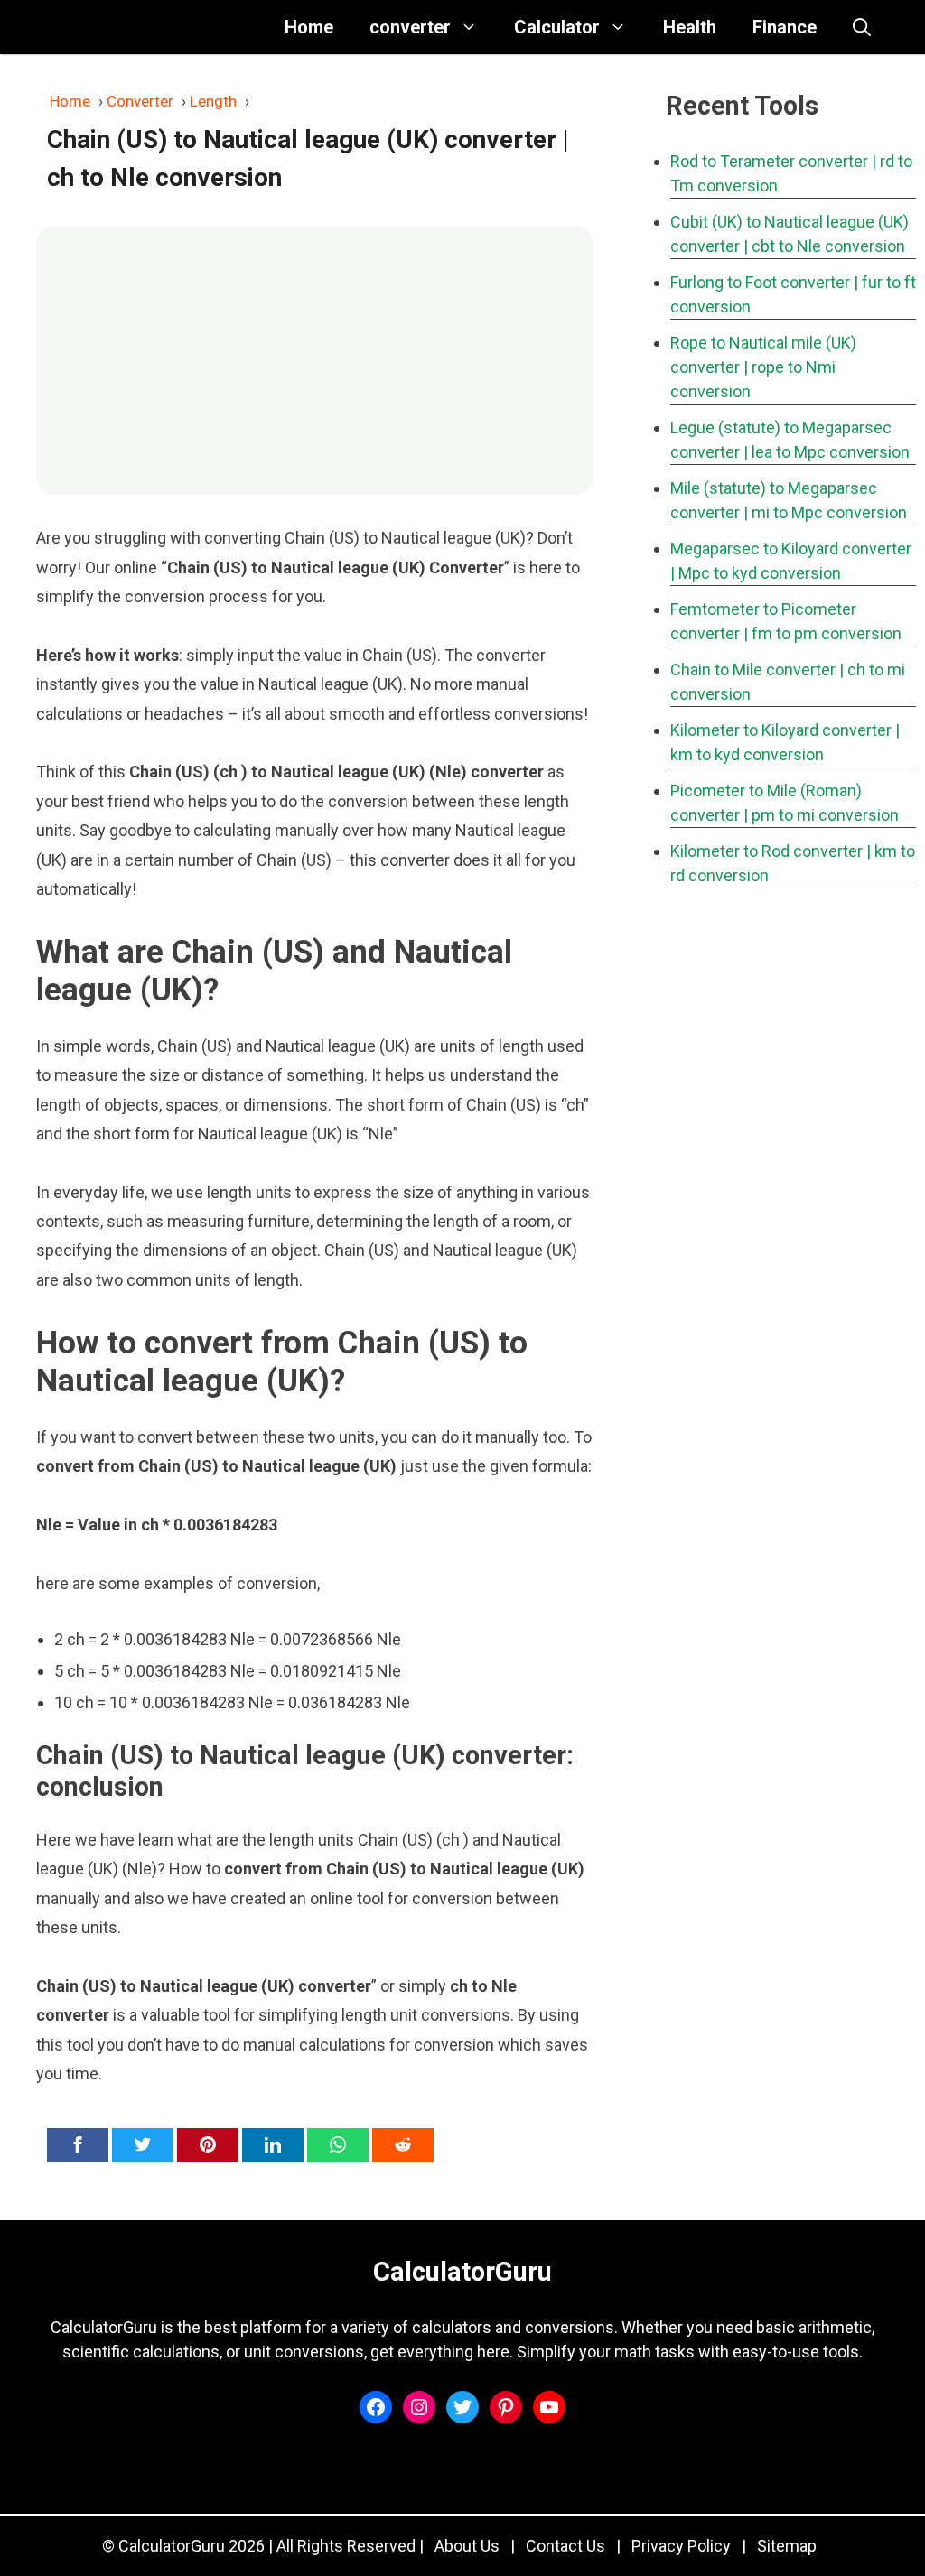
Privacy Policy (681, 2546)
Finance (785, 27)
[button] (862, 27)
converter (410, 27)
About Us (467, 2546)
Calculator (557, 27)
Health (690, 27)
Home (309, 27)
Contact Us (565, 2546)
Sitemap (787, 2546)
